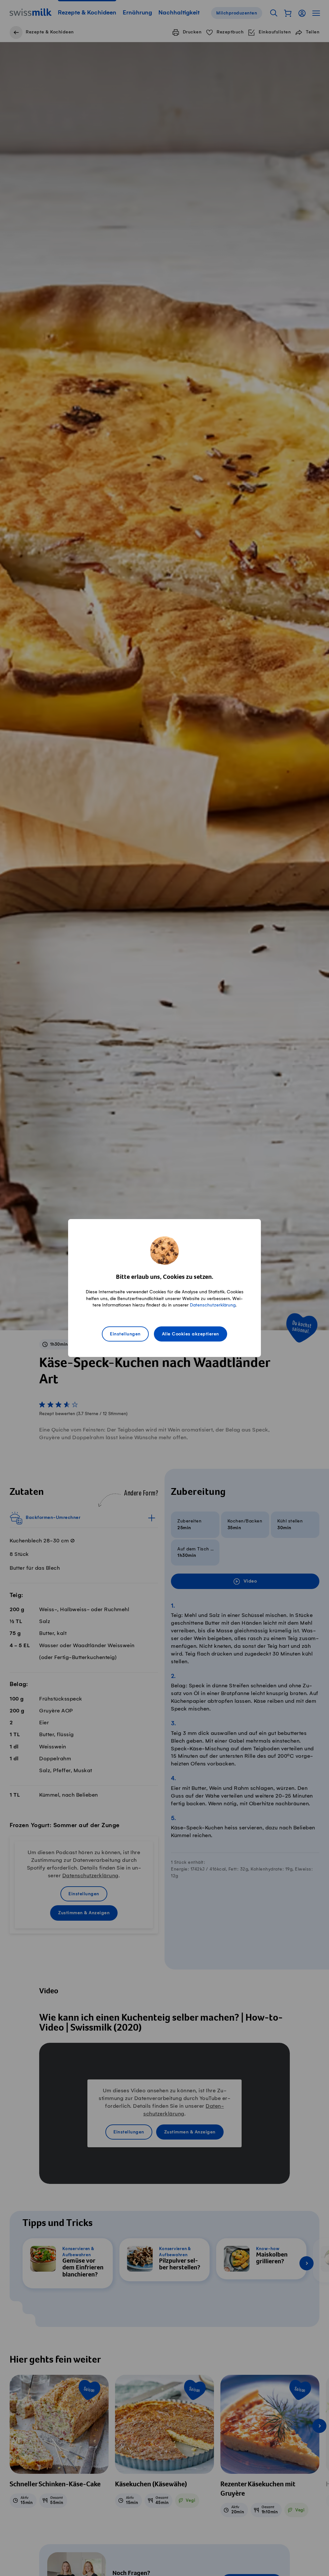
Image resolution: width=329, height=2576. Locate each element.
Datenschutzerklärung (213, 1305)
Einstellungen (125, 1334)
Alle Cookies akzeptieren (191, 1334)
